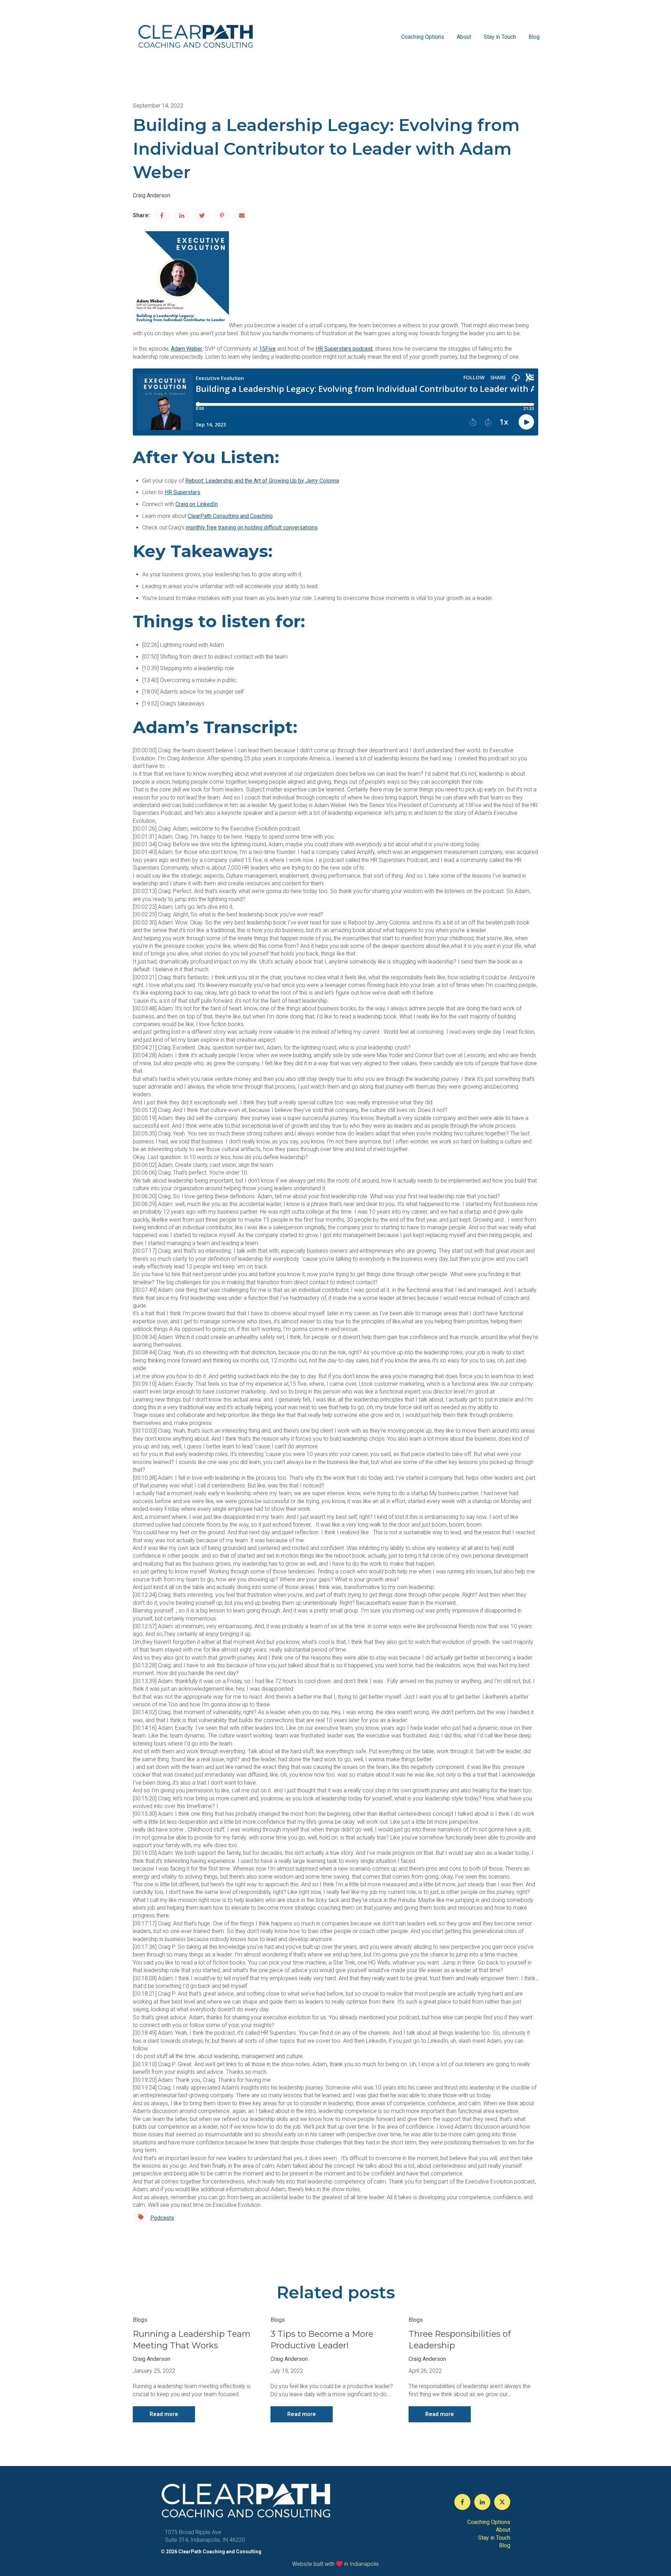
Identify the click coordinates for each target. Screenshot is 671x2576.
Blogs (140, 2320)
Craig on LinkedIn (197, 504)
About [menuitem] (503, 2530)
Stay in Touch (500, 37)
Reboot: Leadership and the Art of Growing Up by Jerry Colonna (262, 481)
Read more (164, 2414)
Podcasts (162, 2218)
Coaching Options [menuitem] (489, 2522)
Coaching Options (423, 37)
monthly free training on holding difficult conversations (252, 528)
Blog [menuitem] (505, 2545)
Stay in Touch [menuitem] (494, 2538)
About (464, 37)
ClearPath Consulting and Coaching (230, 516)
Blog (534, 37)
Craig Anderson (151, 195)
